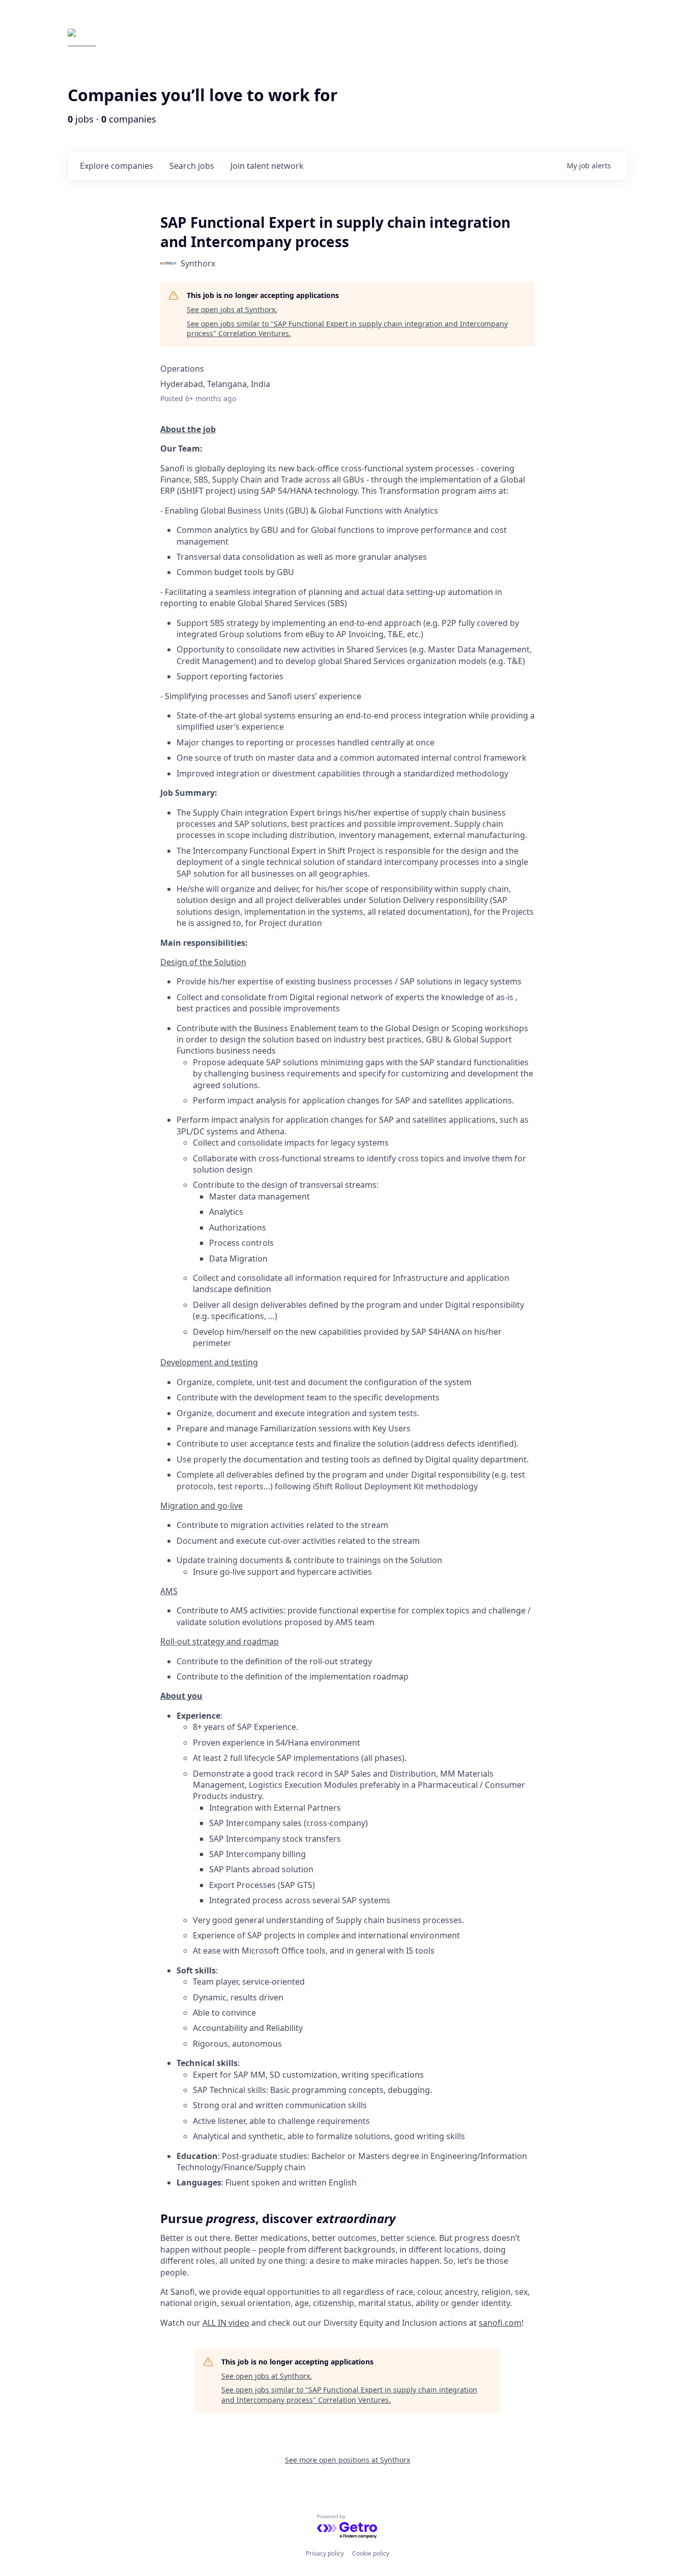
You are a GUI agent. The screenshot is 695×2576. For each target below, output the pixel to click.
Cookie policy (371, 2553)
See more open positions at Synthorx (347, 2460)
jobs (192, 166)
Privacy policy (325, 2553)
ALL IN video (226, 2323)
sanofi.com (500, 2323)
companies (117, 166)
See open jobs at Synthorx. (232, 309)
